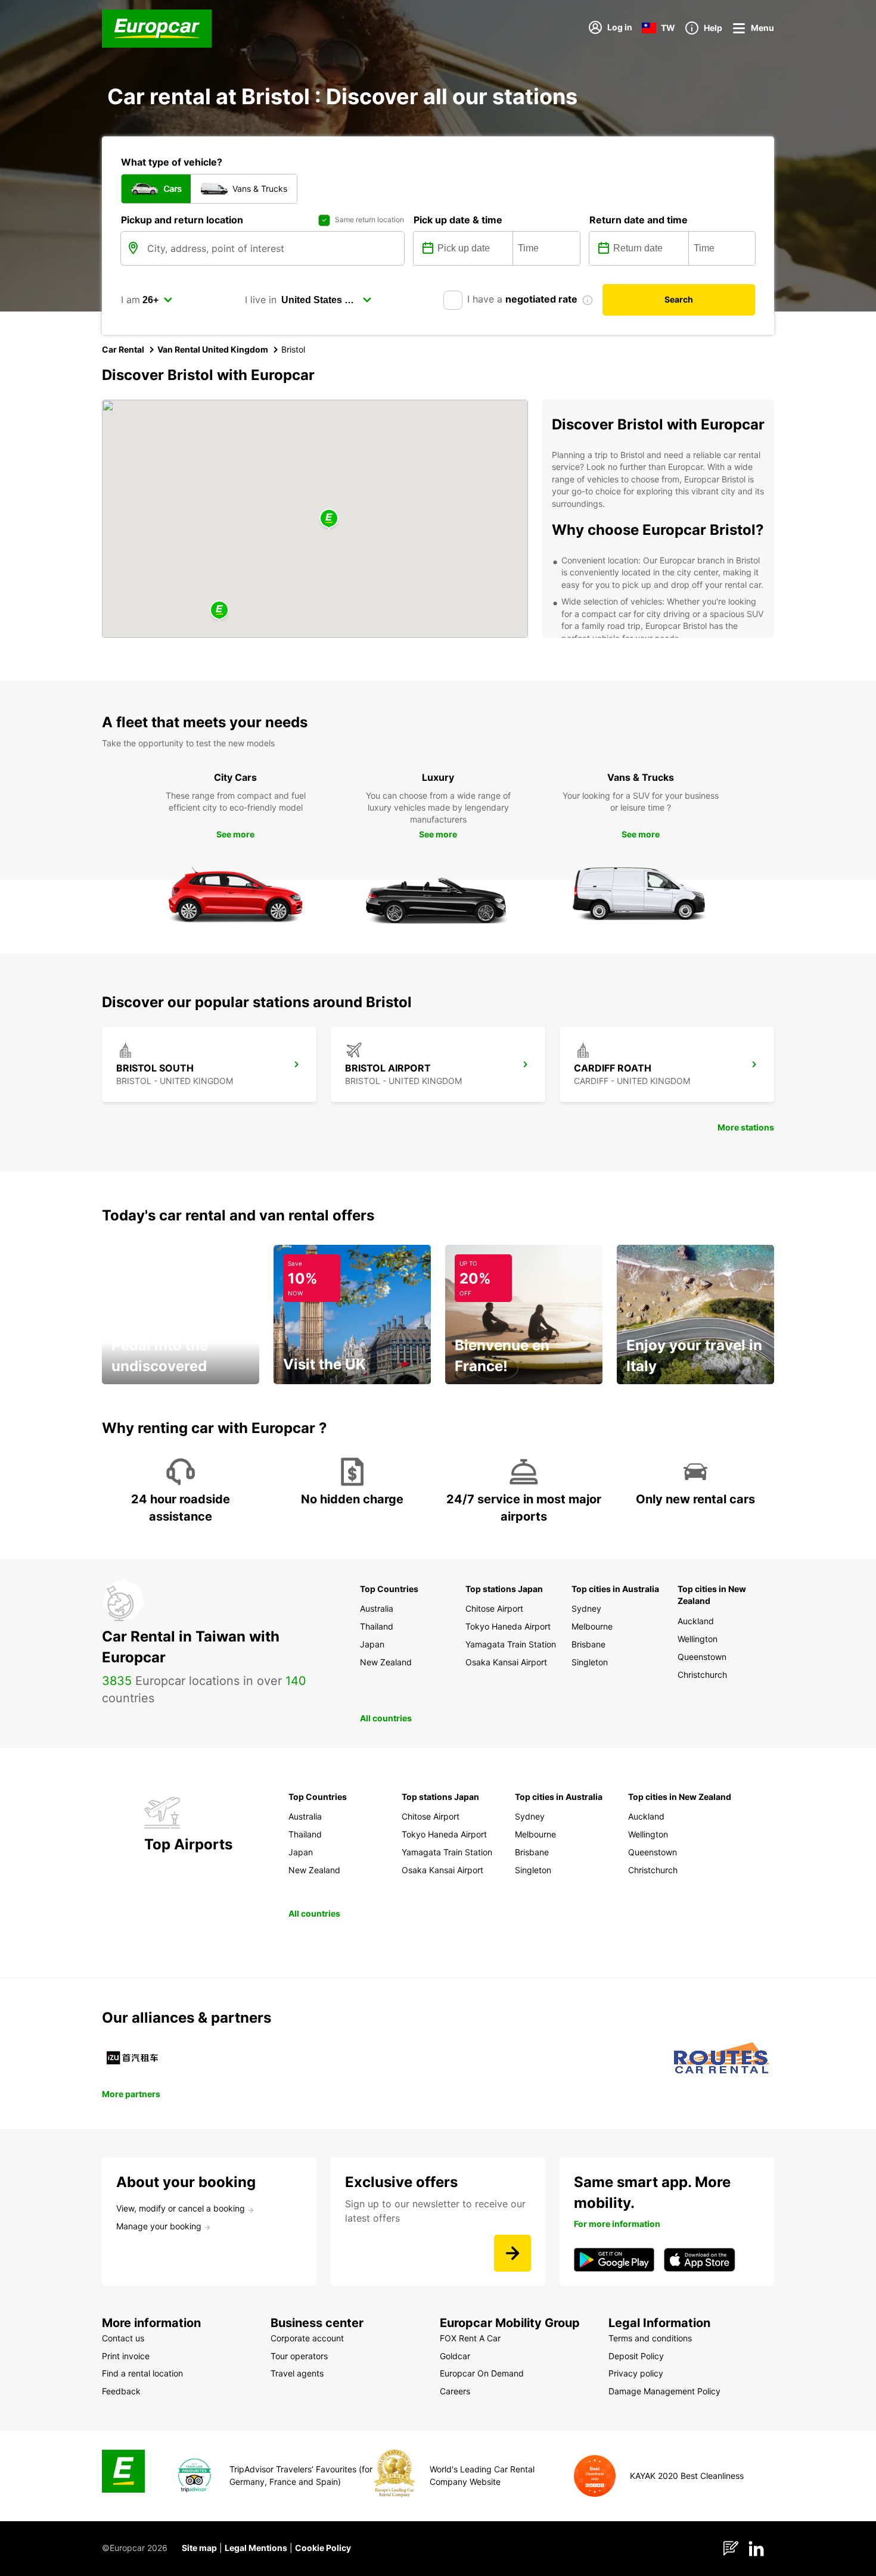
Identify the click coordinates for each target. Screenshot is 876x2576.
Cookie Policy (323, 2548)
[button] (329, 519)
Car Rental (123, 349)
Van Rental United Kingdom (213, 349)
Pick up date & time (458, 220)
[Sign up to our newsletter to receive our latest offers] (512, 2253)
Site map (199, 2548)
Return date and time (639, 220)
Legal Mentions (256, 2548)
